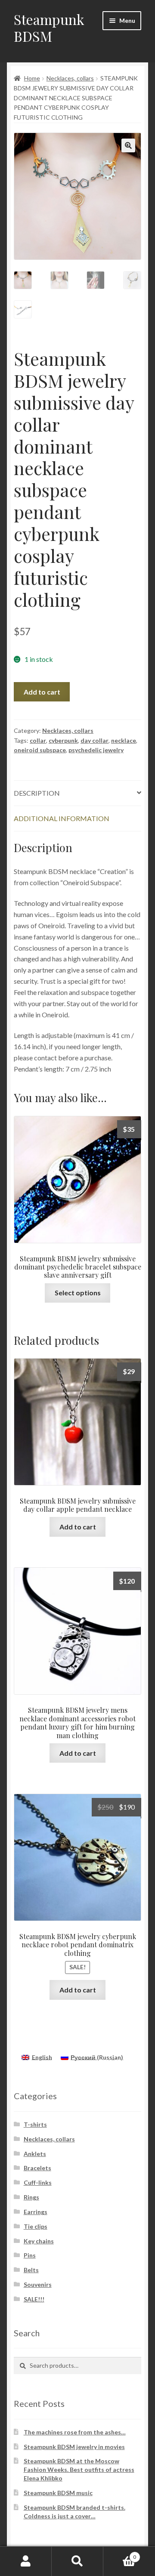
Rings (31, 2197)
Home (32, 78)
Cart (120, 2554)
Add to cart (42, 692)
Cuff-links (38, 2182)
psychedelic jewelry (96, 750)
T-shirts (35, 2124)
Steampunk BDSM (49, 28)
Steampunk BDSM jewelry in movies (74, 2447)
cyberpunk (63, 740)
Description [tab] (37, 793)
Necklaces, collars (70, 78)
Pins (30, 2255)
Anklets (35, 2154)
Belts (31, 2270)
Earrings (36, 2212)
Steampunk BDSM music (58, 2493)
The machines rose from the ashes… (75, 2432)
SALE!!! (34, 2299)
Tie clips (36, 2226)
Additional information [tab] (62, 818)
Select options (78, 1293)
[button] (128, 145)
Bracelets (37, 2168)
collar (38, 740)
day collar (95, 740)
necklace (124, 740)
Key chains (39, 2241)
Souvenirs (38, 2284)
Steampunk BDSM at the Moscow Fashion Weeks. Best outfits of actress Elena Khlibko (79, 2469)
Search (77, 2561)
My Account (26, 2561)
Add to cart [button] (78, 1527)
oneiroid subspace (40, 750)
